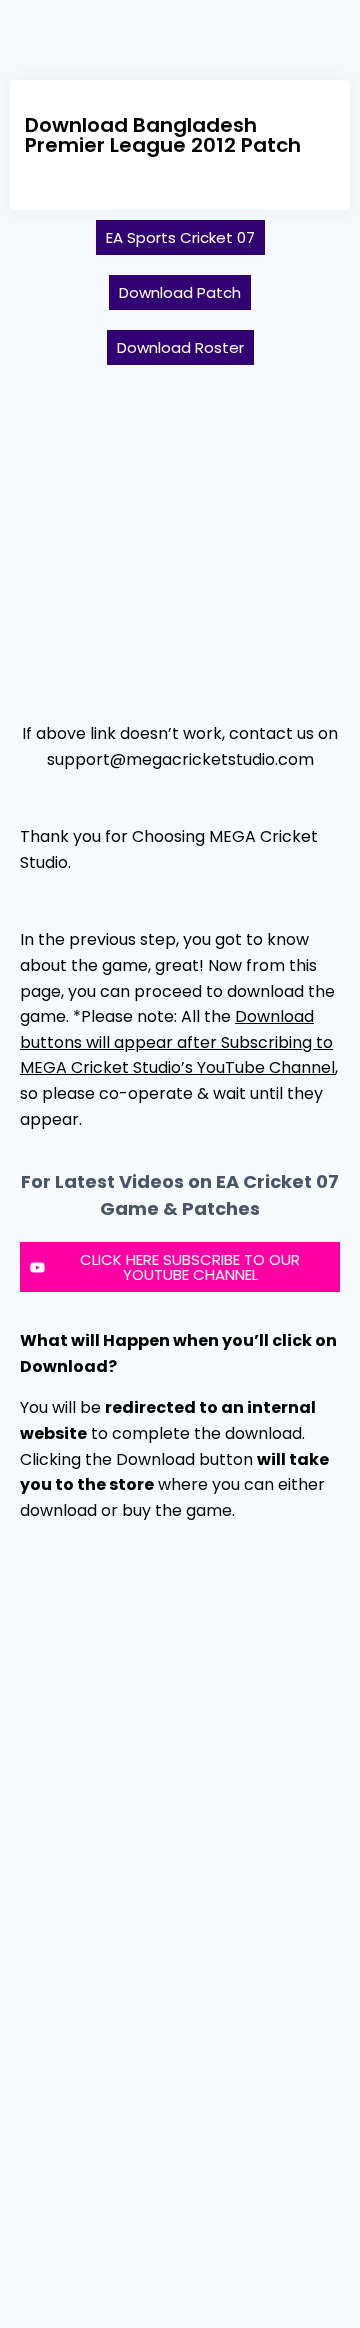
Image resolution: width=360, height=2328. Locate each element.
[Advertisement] (180, 535)
